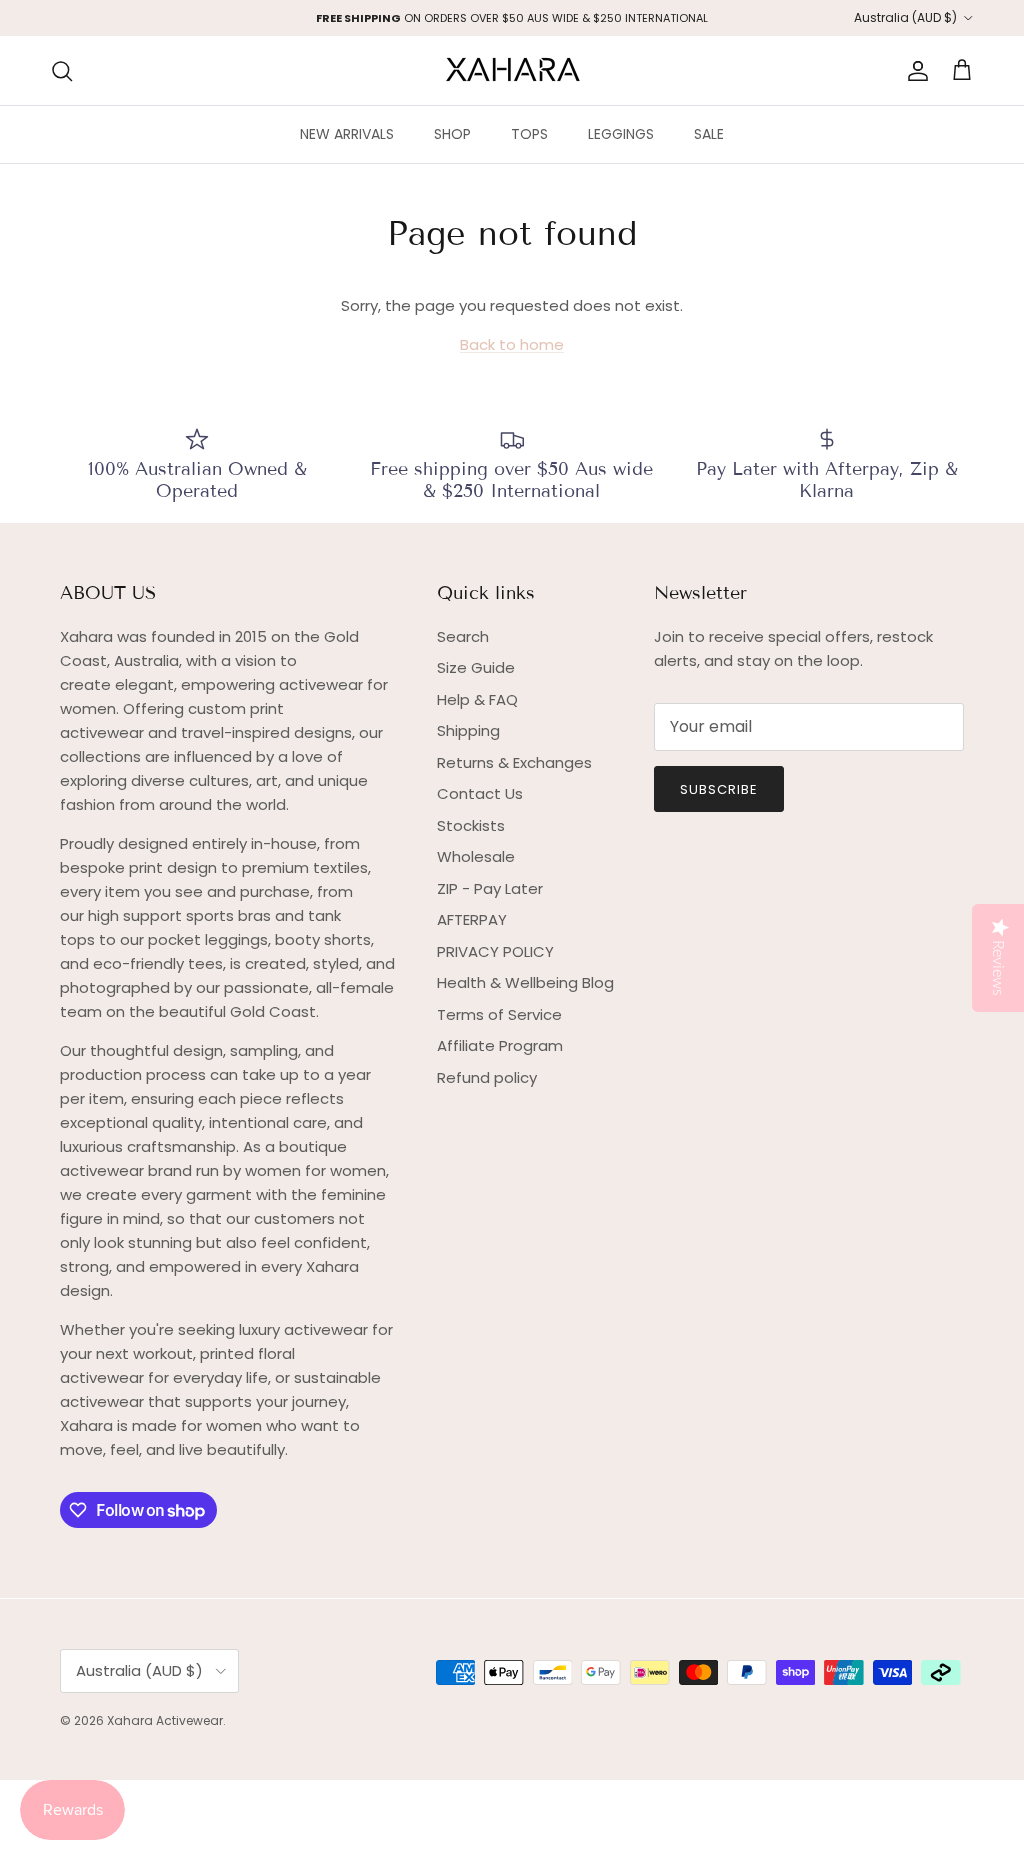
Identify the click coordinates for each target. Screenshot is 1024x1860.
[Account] (914, 71)
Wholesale (476, 856)
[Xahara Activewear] (512, 70)
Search (463, 636)
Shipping (468, 730)
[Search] (62, 71)
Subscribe (719, 789)
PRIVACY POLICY (495, 951)
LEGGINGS (621, 134)
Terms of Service (499, 1014)
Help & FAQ (477, 699)
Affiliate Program (500, 1045)
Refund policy (487, 1077)
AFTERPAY (472, 919)
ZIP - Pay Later (490, 888)
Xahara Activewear (165, 1720)
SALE (709, 134)
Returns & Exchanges (514, 762)
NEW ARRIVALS (347, 134)
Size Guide (476, 667)
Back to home (512, 344)
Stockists (471, 825)
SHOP (452, 134)
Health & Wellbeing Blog (525, 982)
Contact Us (480, 793)
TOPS (529, 134)
